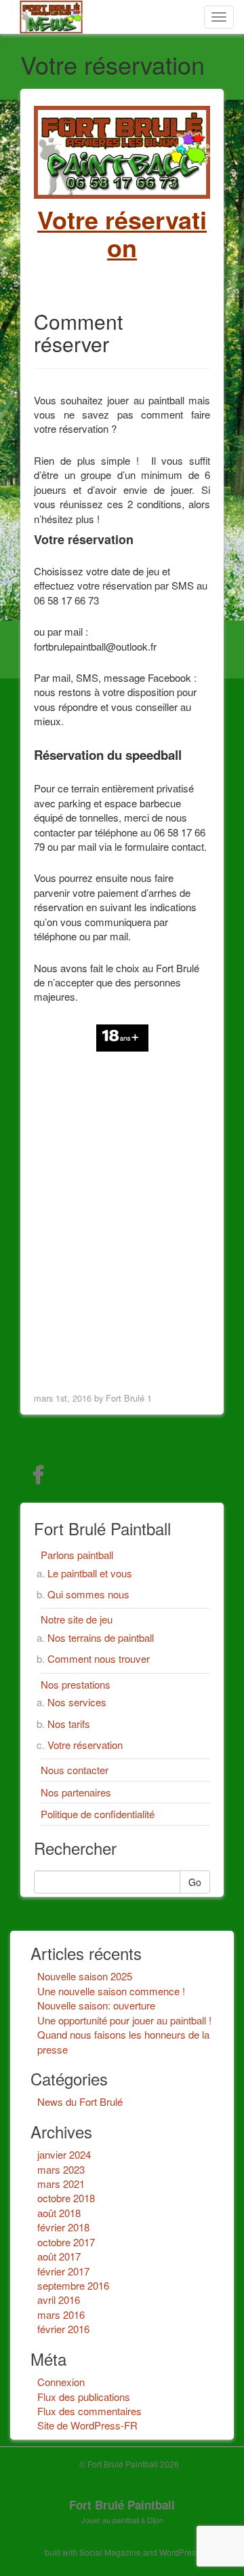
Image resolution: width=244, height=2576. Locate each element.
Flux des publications (84, 2397)
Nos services (77, 1702)
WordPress (180, 2552)
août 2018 (59, 2213)
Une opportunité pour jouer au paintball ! (124, 2020)
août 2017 (59, 2256)
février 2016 (63, 2329)
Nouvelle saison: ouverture (96, 2005)
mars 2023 (61, 2169)
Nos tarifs (69, 1724)
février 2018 (63, 2227)
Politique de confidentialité (98, 1814)
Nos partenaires (76, 1792)
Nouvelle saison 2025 (85, 1976)
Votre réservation (85, 1745)
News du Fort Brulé (80, 2101)
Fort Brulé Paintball (122, 2505)
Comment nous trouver (99, 1658)
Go (195, 1882)
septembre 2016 (73, 2285)
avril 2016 (59, 2300)
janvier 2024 (64, 2154)
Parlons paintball (77, 1555)
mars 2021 (61, 2184)
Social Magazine (110, 2552)
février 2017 (63, 2271)
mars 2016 (61, 2314)
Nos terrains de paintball (101, 1637)
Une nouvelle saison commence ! (111, 1991)
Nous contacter (75, 1770)
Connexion (61, 2382)
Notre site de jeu (77, 1619)
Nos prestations (76, 1684)
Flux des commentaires (89, 2411)
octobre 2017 (66, 2242)
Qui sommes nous (88, 1594)
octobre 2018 (66, 2198)
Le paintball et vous (90, 1573)
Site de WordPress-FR (87, 2425)
